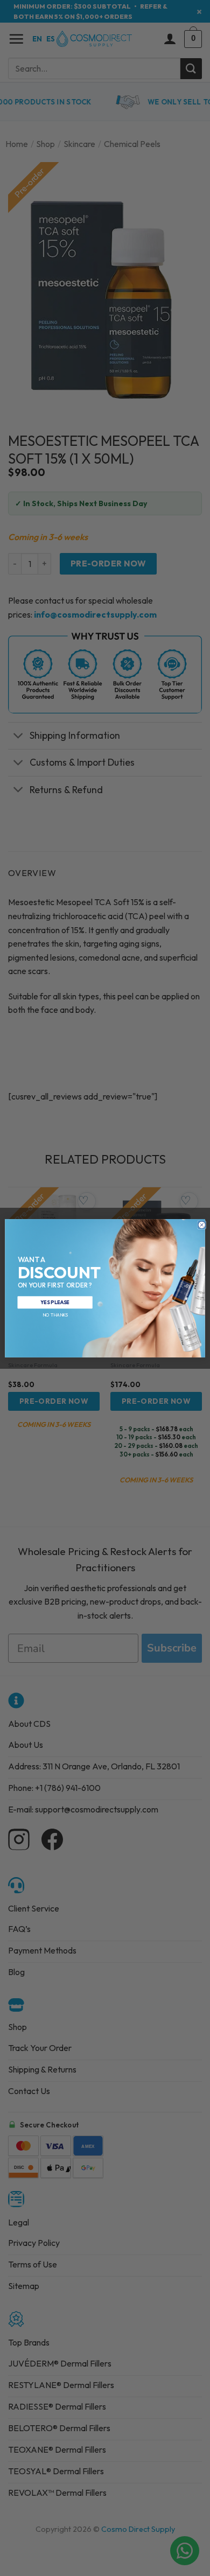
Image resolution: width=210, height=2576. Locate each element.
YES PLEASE (55, 1302)
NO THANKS (55, 1315)
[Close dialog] (202, 1224)
